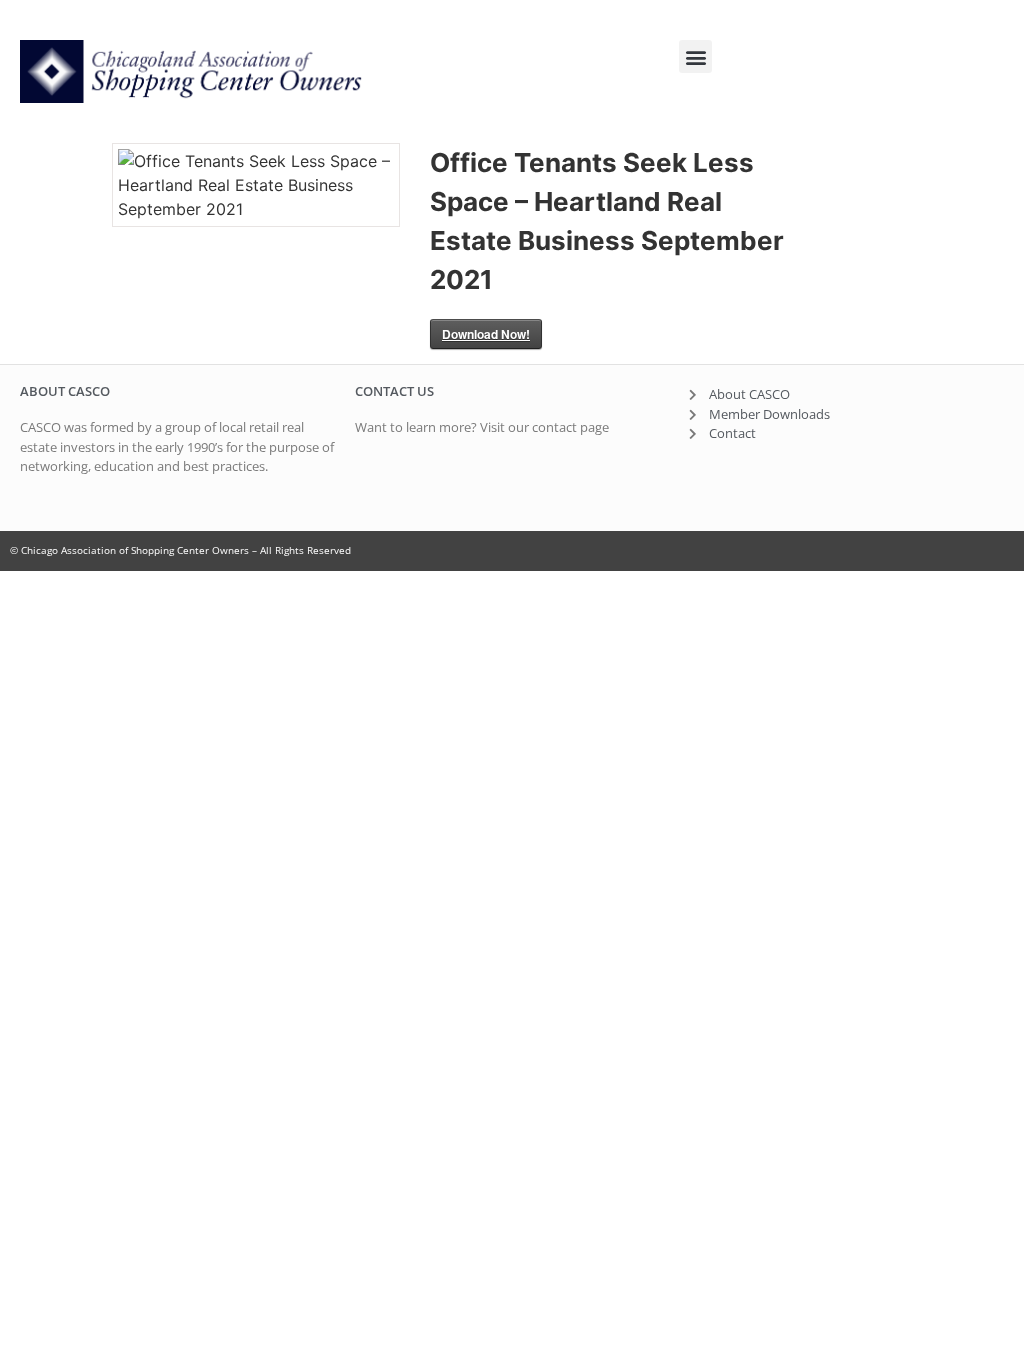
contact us (394, 391)
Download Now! (486, 334)
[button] (695, 56)
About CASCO (65, 391)
